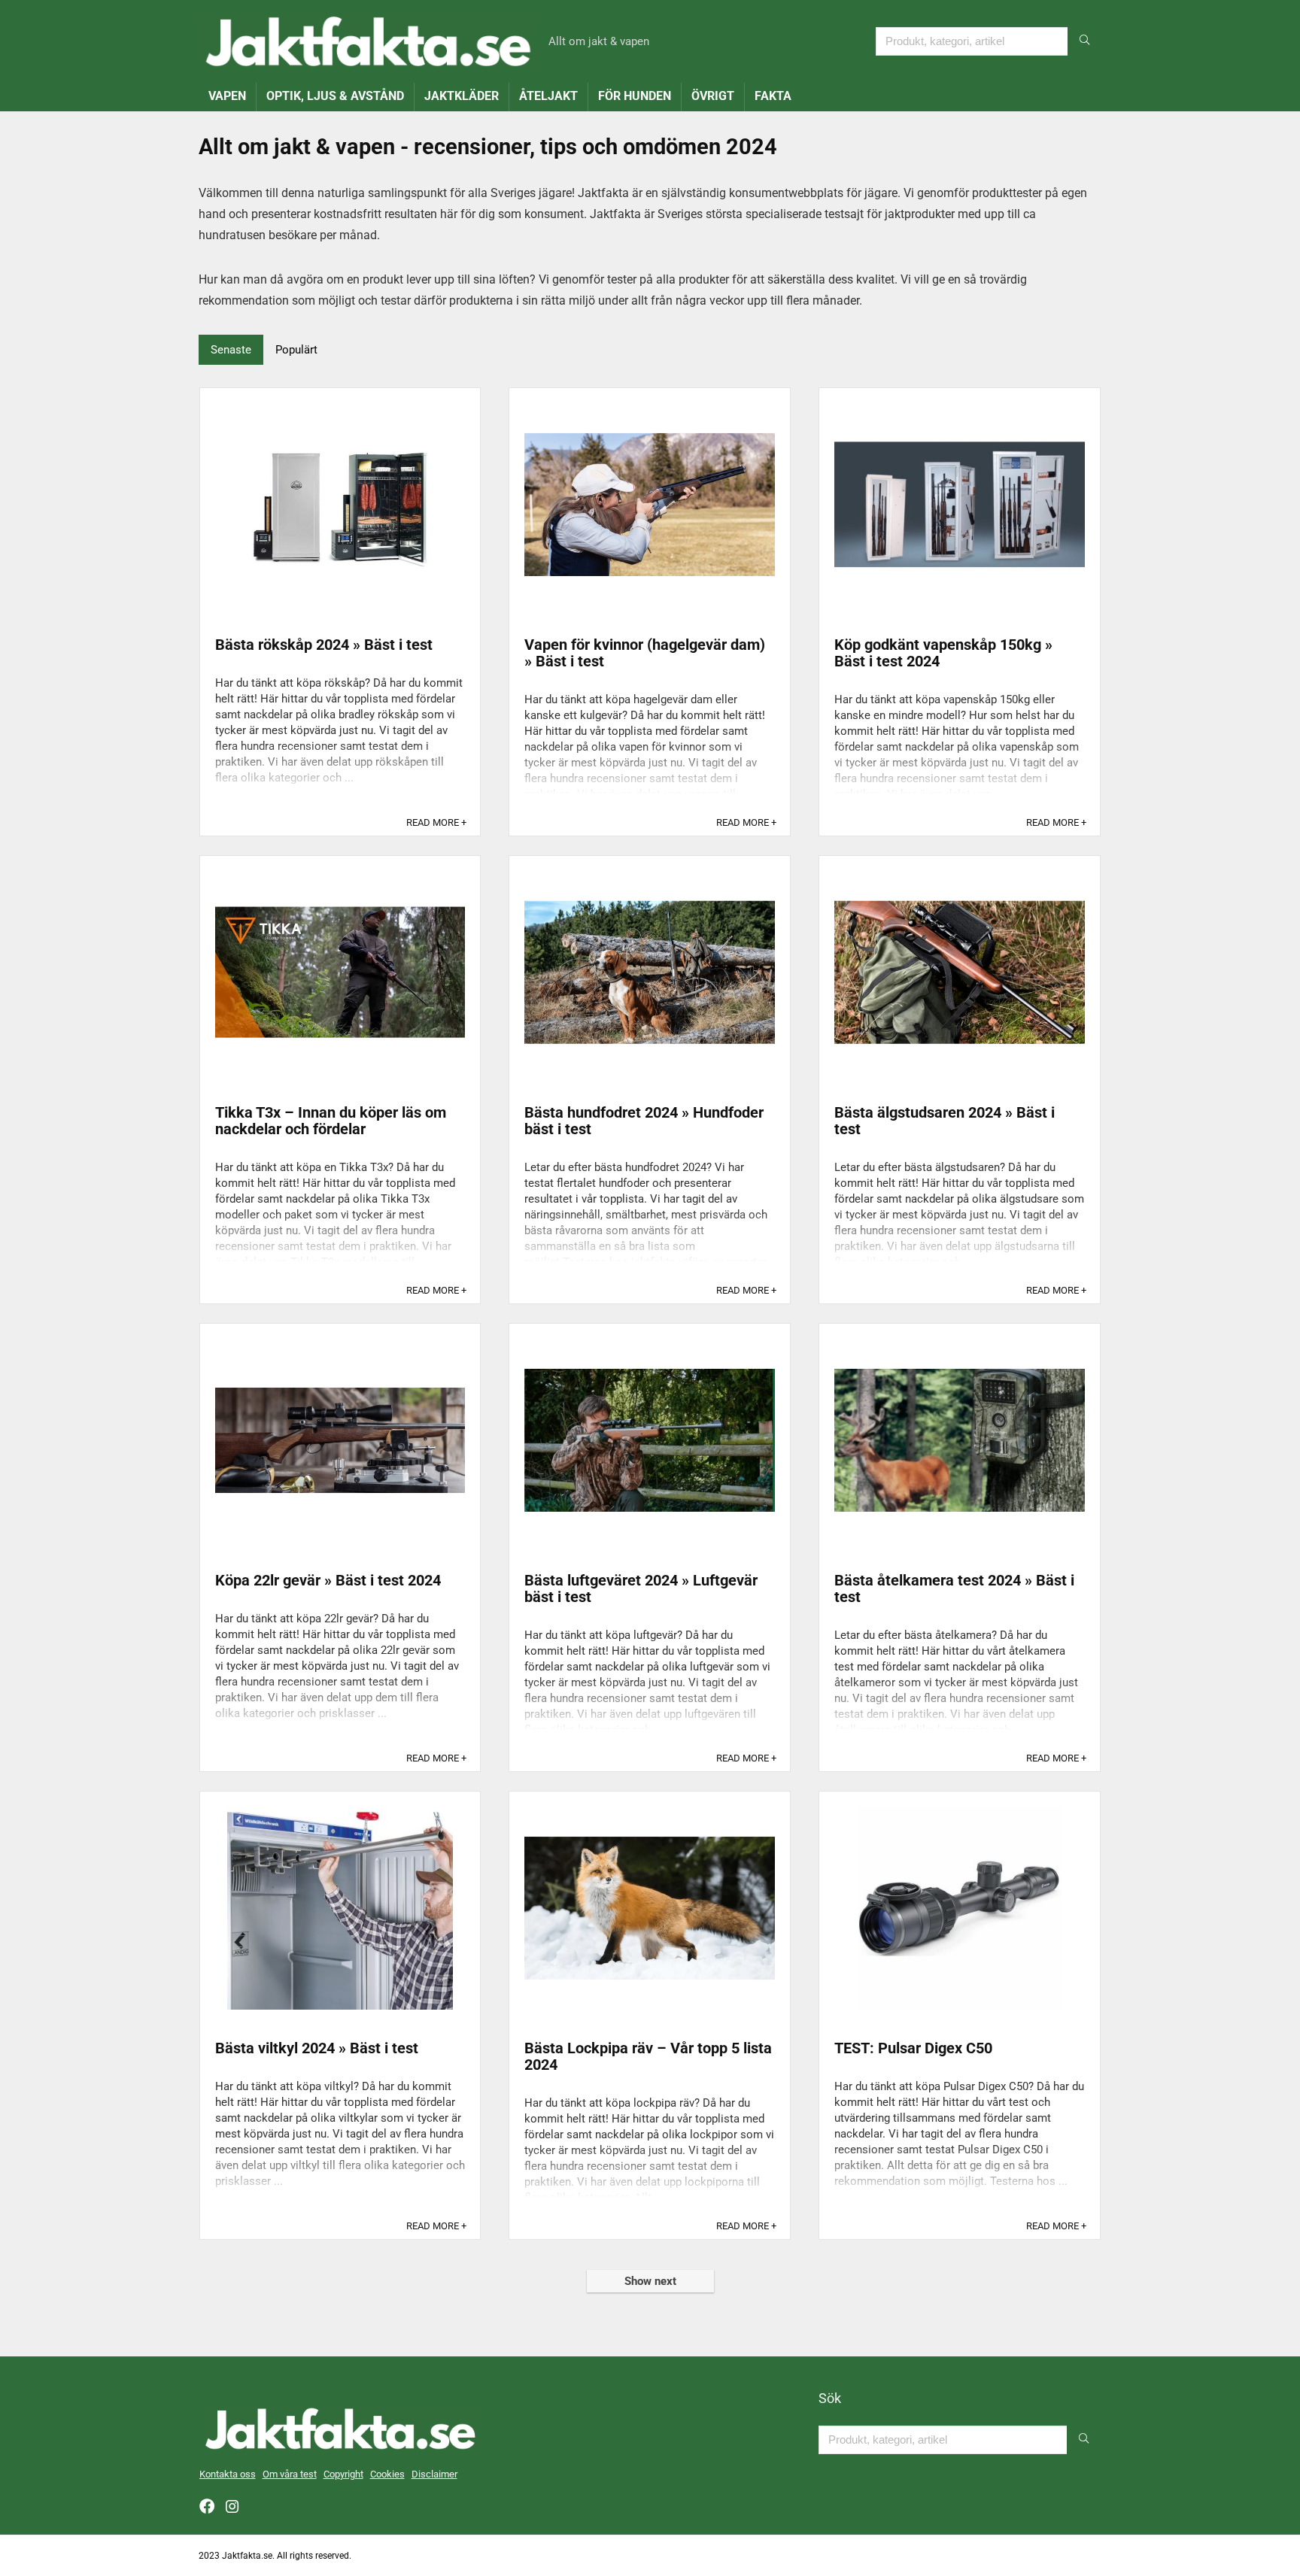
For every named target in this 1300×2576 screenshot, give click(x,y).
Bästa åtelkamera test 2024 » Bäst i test (954, 1588)
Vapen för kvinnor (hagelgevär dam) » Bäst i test (645, 653)
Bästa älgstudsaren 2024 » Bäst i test (945, 1121)
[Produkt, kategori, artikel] (1084, 41)
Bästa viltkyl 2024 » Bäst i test (317, 2048)
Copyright (343, 2474)
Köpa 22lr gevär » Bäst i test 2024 (328, 1580)
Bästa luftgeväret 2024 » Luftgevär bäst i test (641, 1588)
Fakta (773, 96)
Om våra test (290, 2474)
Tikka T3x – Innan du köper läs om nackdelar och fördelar (331, 1121)
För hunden (635, 96)
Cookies (387, 2474)
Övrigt (713, 96)
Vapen (227, 96)
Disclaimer (434, 2474)
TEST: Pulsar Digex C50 (913, 2048)
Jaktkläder (462, 96)
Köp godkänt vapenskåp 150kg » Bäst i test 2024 (943, 653)
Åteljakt (548, 96)
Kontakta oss (228, 2474)
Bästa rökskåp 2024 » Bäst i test (324, 645)
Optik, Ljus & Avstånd (335, 96)
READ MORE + (436, 822)
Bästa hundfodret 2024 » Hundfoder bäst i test (644, 1121)
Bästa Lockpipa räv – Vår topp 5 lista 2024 (648, 2056)
